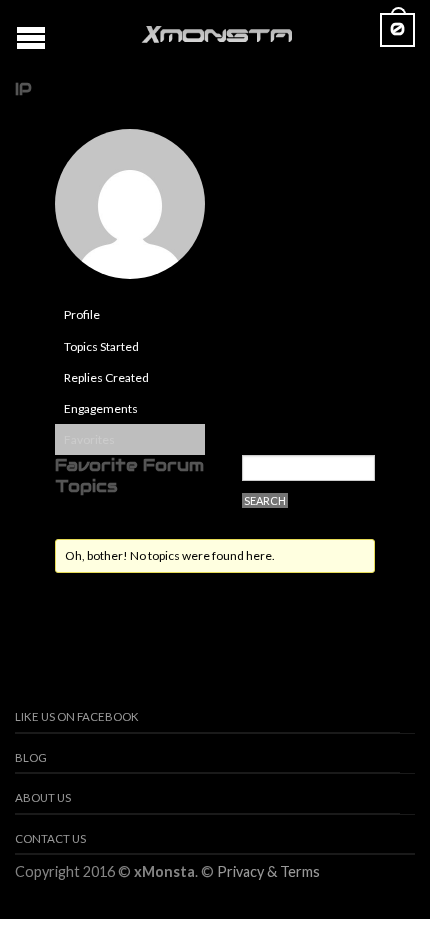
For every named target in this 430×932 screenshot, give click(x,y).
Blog (31, 757)
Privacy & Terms (268, 871)
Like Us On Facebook (77, 716)
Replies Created (106, 377)
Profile (82, 314)
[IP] (130, 212)
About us (43, 797)
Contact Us (50, 838)
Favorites (89, 439)
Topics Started (101, 346)
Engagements (101, 408)
